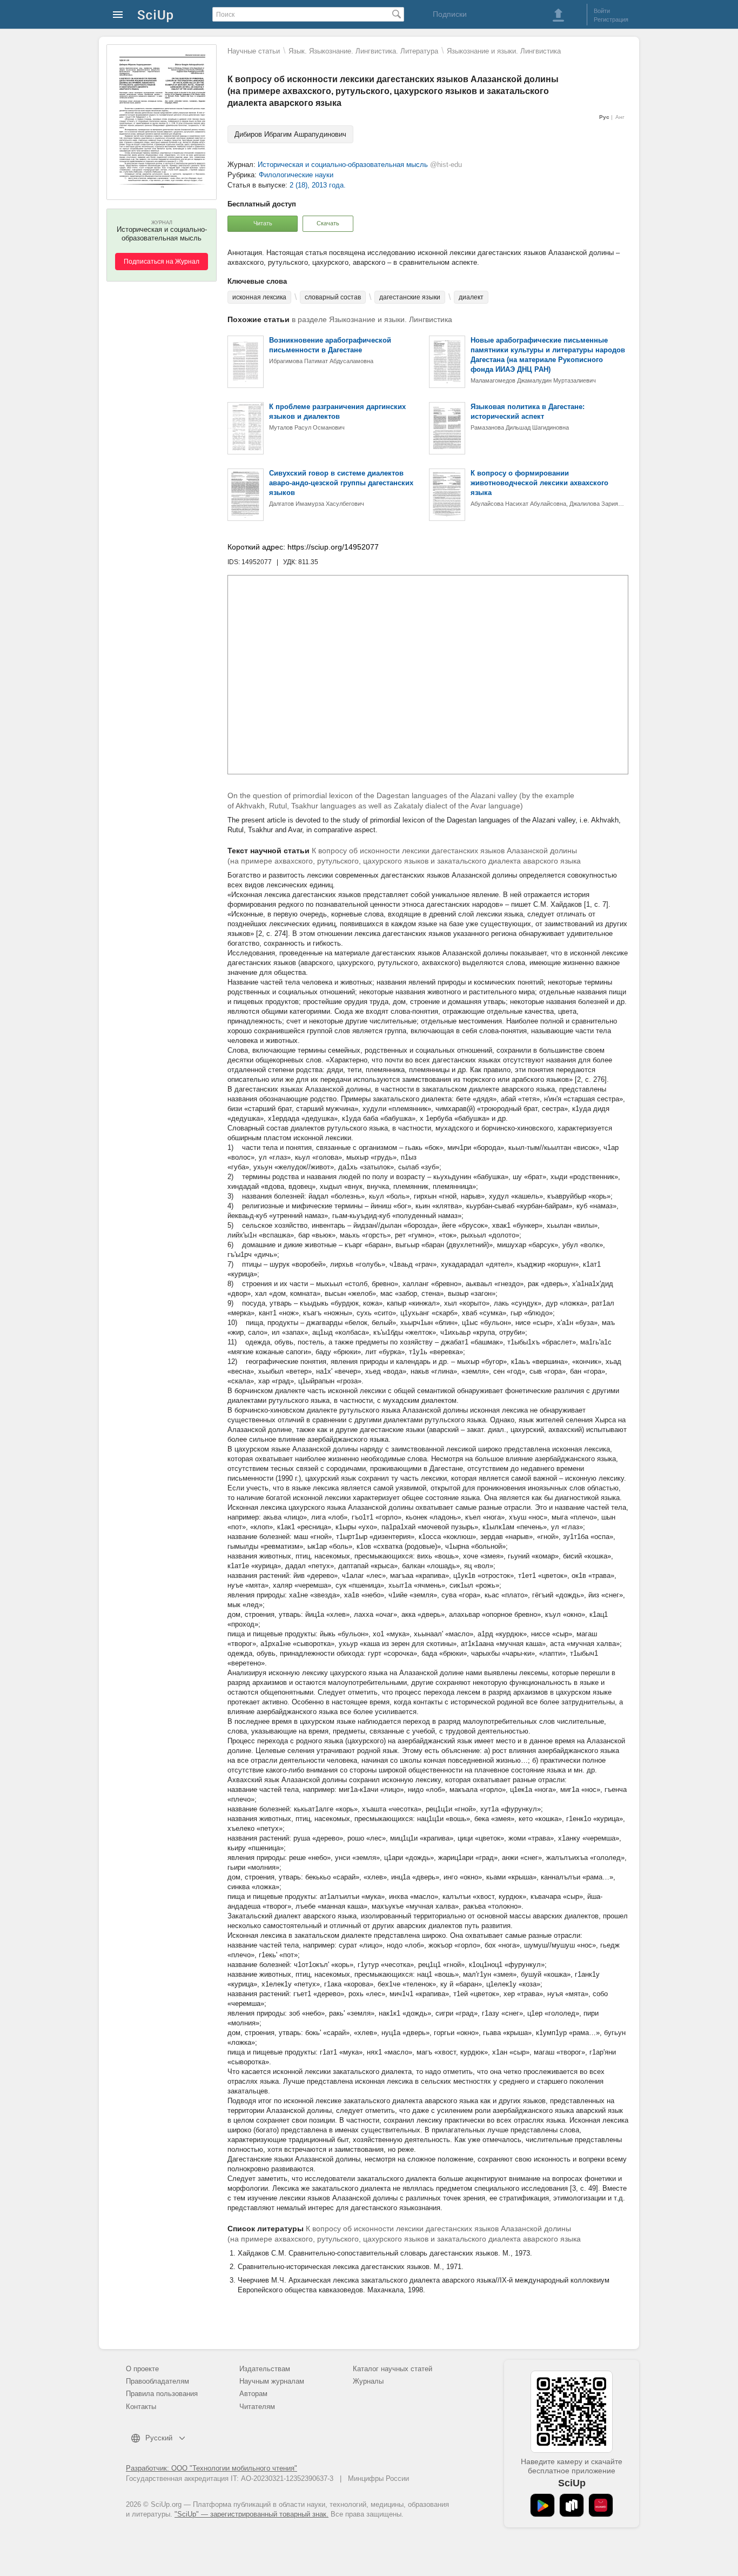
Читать (263, 223)
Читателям (257, 2407)
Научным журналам (272, 2381)
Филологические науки (296, 175)
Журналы (368, 2381)
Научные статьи (254, 51)
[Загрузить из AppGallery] (601, 2505)
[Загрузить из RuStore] (572, 2505)
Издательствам (265, 2369)
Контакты (141, 2407)
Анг (620, 117)
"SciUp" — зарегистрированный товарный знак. (251, 2514)
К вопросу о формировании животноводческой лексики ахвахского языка (539, 483)
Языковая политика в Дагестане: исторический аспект (528, 412)
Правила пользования (162, 2394)
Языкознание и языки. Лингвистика (504, 51)
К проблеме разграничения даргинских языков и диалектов (337, 412)
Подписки (450, 14)
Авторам (253, 2394)
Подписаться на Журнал (162, 262)
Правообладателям (157, 2381)
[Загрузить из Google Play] (542, 2505)
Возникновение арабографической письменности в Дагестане (330, 345)
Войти (602, 11)
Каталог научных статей (393, 2369)
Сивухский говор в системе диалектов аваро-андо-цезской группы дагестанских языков (341, 483)
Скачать (328, 223)
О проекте (142, 2369)
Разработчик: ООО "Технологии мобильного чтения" (212, 2468)
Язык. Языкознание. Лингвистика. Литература (363, 51)
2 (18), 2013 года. (318, 185)
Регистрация (611, 19)
